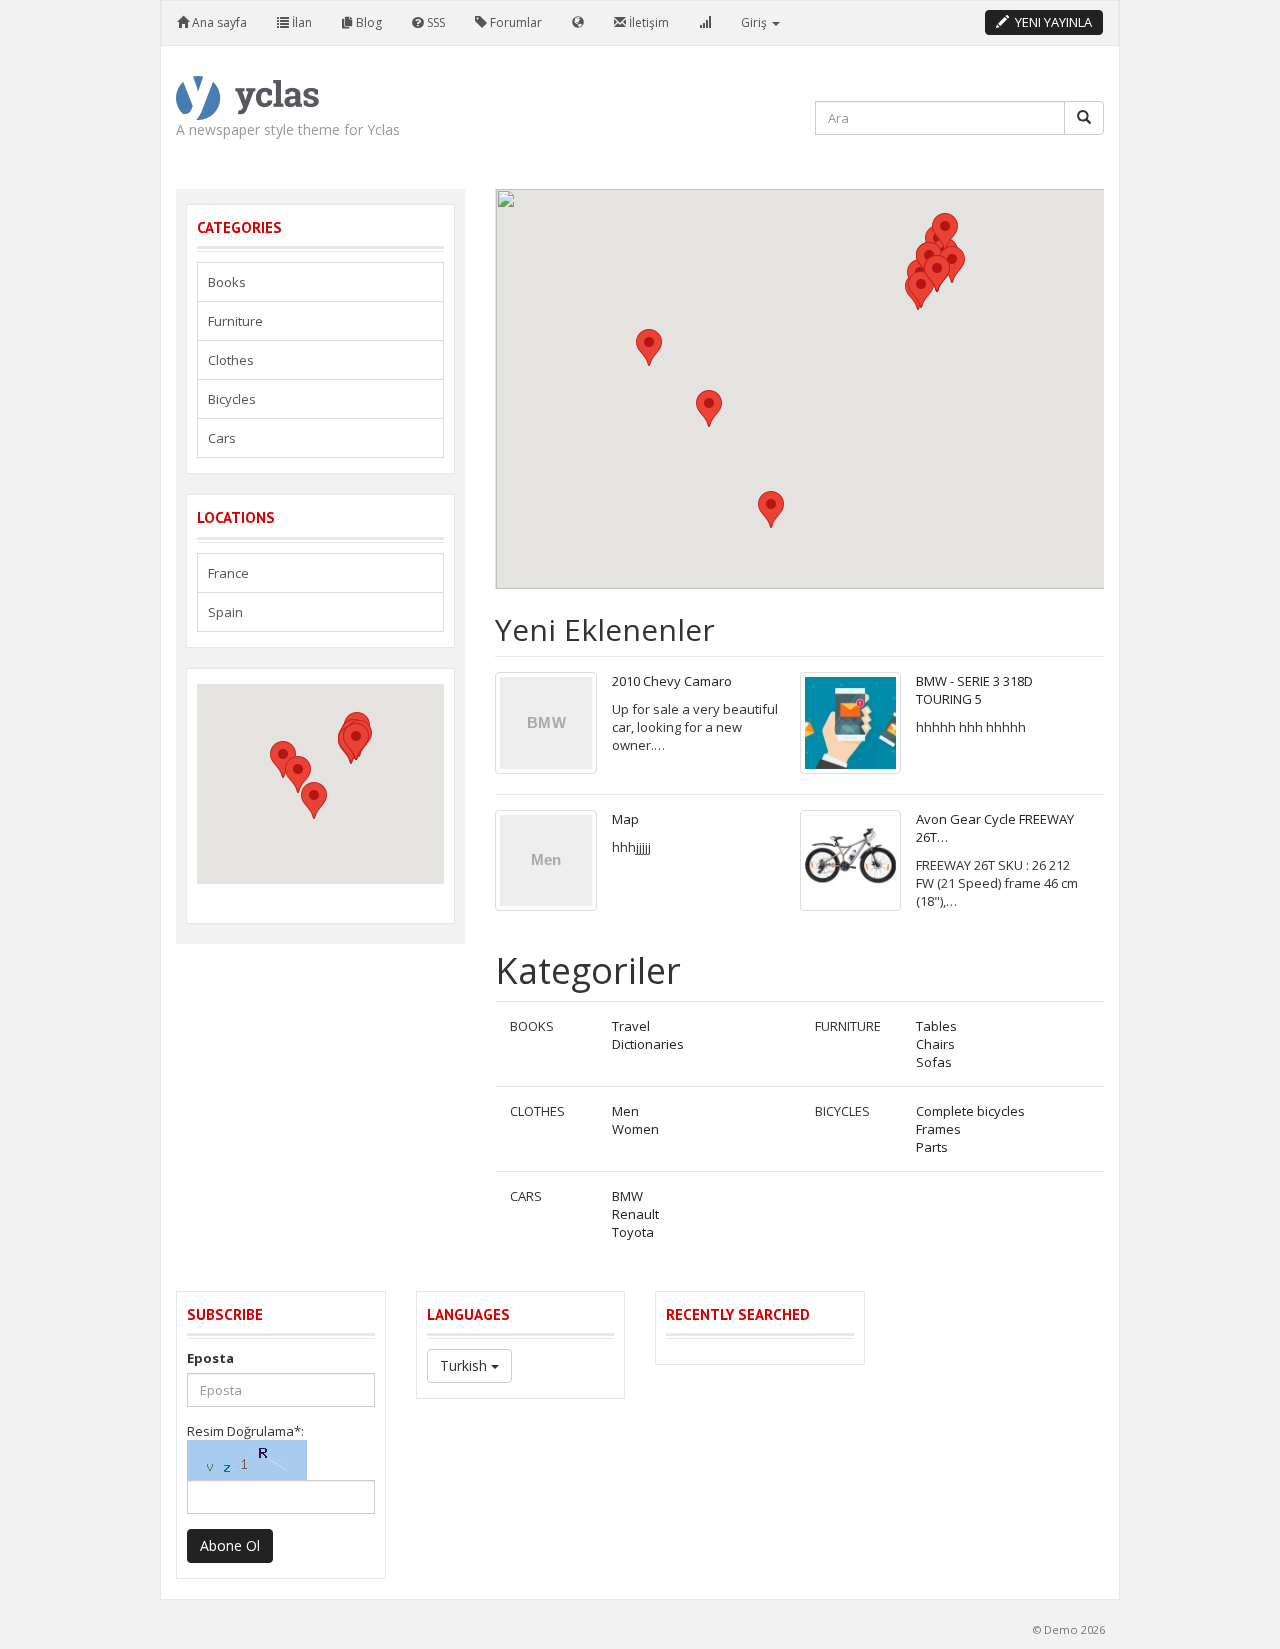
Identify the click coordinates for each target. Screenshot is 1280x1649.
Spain (225, 612)
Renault (635, 1214)
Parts (932, 1147)
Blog (367, 22)
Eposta (210, 1358)
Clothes (537, 1111)
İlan (300, 22)
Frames (938, 1129)
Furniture (848, 1026)
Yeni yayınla (1050, 22)
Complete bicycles (970, 1111)
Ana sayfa (218, 22)
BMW (627, 1196)
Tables (936, 1026)
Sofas (934, 1062)
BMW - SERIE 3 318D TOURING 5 (974, 690)
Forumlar (514, 22)
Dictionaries (648, 1044)
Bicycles (842, 1111)
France (228, 573)
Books (532, 1026)
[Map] (545, 860)
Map (625, 819)
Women (635, 1129)
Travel (631, 1026)
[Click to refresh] (247, 1460)
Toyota (633, 1232)
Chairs (935, 1044)
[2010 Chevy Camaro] (545, 722)
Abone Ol (230, 1545)
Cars (526, 1196)
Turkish (465, 1365)
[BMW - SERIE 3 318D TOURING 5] (850, 722)
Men (625, 1111)
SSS (434, 22)
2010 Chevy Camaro (672, 681)
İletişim (647, 22)
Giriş (755, 22)
